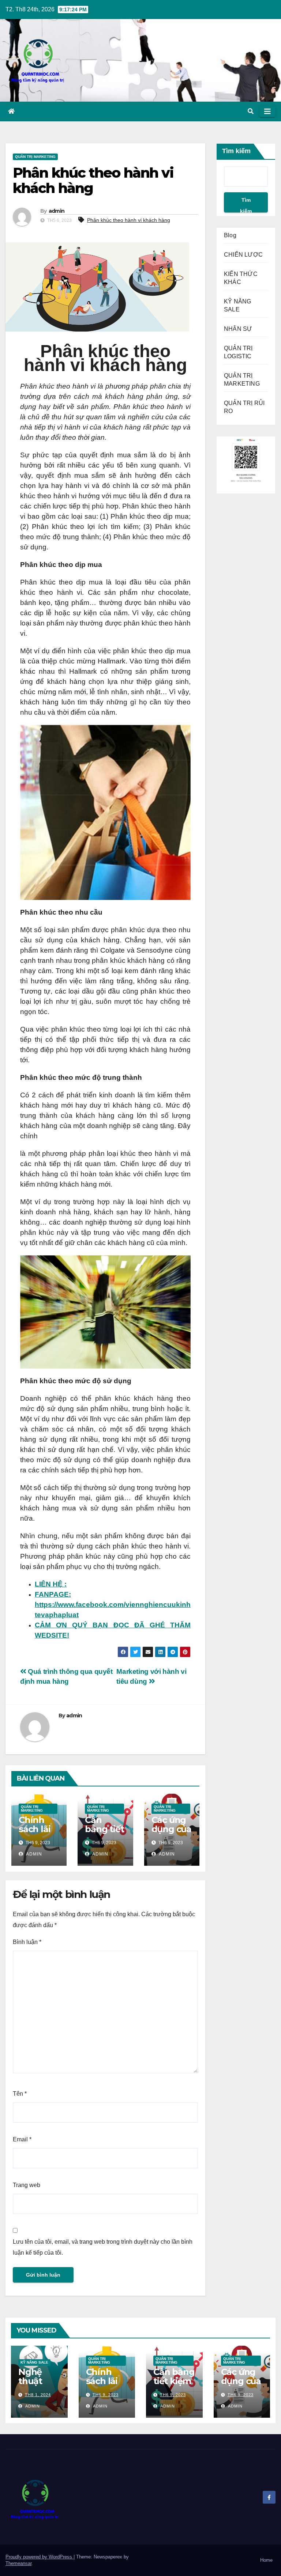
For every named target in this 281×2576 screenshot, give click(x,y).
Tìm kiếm (236, 151)
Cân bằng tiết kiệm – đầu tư (104, 1834)
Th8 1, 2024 (38, 2395)
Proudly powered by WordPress (40, 2557)
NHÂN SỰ (238, 329)
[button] (251, 111)
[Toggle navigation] (267, 111)
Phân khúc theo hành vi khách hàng (129, 220)
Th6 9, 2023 (106, 2395)
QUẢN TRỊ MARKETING (35, 157)
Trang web (27, 2185)
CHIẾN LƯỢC (243, 255)
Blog (230, 235)
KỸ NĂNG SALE (34, 2362)
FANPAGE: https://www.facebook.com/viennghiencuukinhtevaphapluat (113, 1605)
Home (266, 2560)
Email (22, 2139)
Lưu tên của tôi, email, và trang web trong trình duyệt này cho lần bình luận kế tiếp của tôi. (103, 2247)
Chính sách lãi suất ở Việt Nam (38, 1834)
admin (57, 211)
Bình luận (27, 1942)
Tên (20, 2094)
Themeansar (18, 2563)
